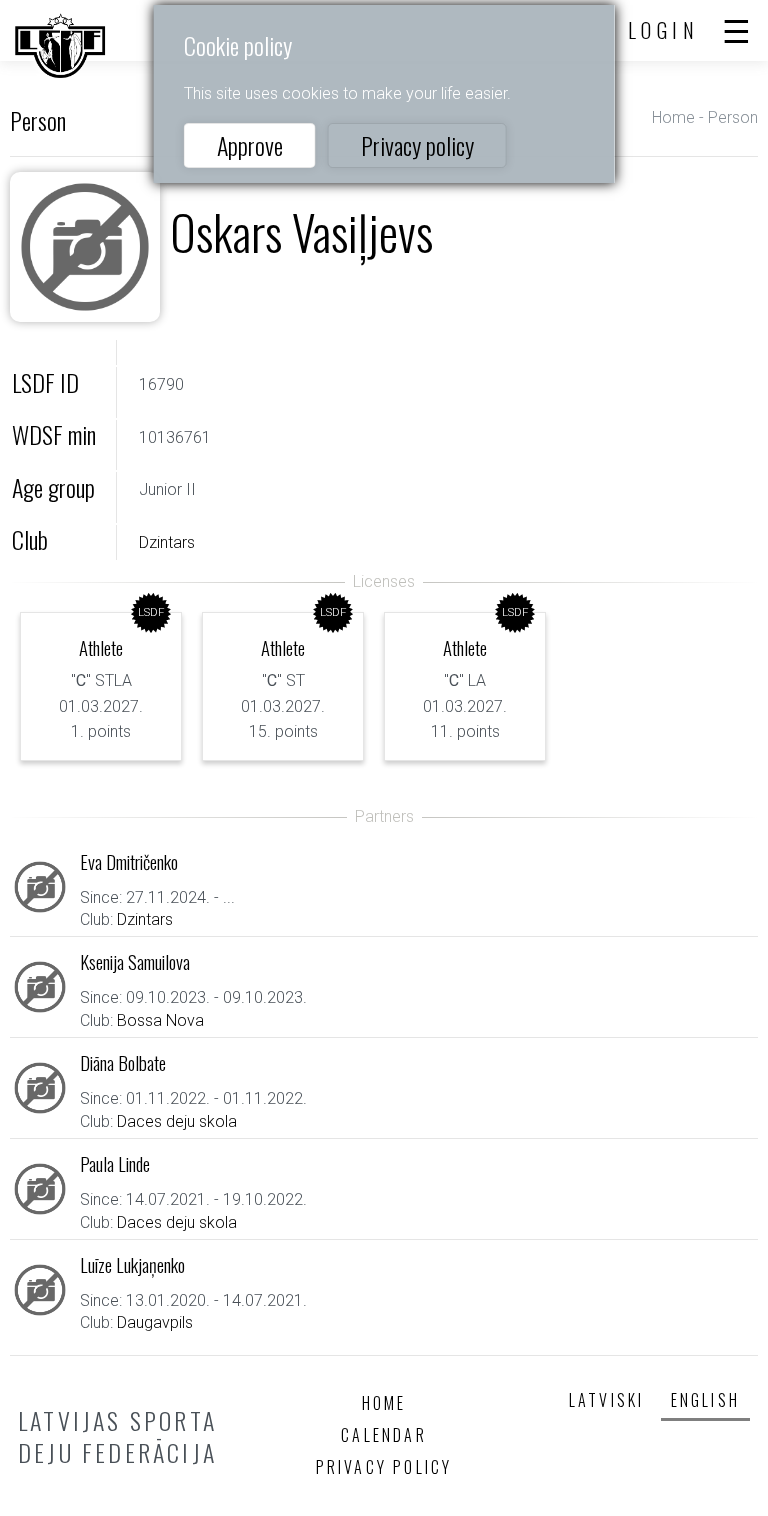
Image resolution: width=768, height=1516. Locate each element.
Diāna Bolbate (123, 1062)
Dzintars (167, 542)
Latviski (607, 1400)
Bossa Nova (160, 1020)
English (705, 1400)
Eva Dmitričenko (129, 861)
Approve (250, 145)
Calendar (384, 1435)
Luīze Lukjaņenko (132, 1264)
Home (673, 117)
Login (664, 30)
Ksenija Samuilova (135, 961)
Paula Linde (115, 1163)
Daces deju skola (177, 1121)
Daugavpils (155, 1322)
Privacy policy (417, 145)
